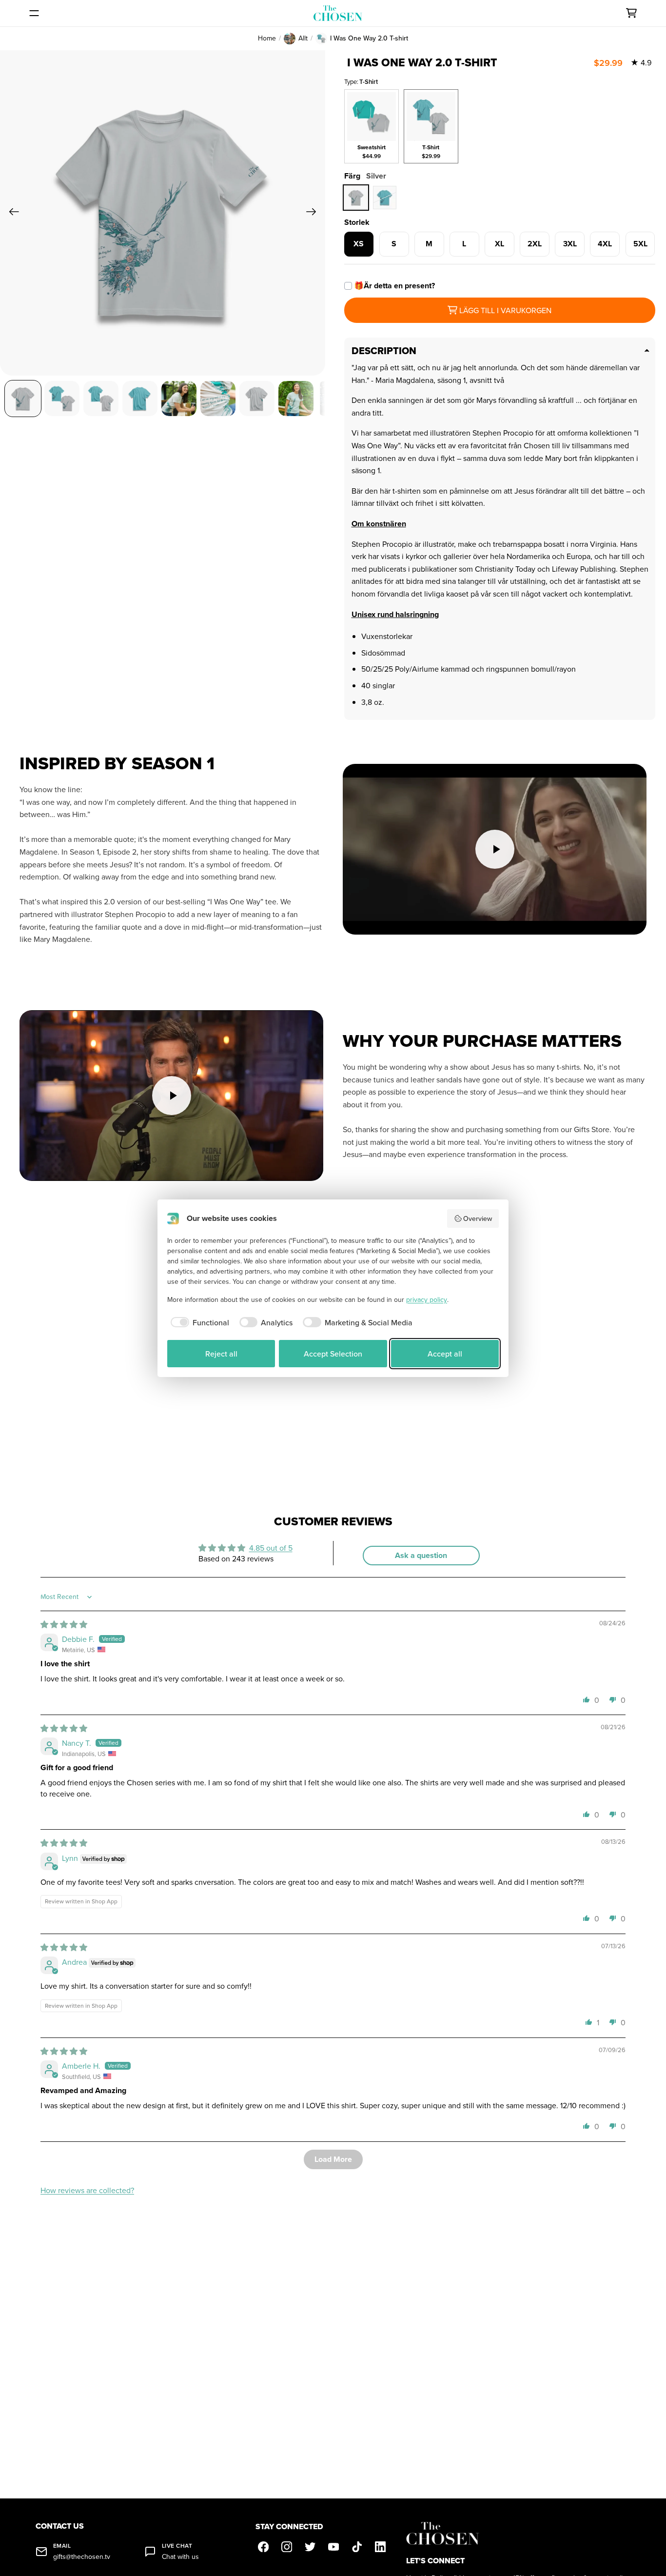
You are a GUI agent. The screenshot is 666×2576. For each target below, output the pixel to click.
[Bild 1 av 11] (23, 399)
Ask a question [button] (421, 1555)
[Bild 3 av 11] (101, 399)
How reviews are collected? (87, 2190)
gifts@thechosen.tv (82, 2557)
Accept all (445, 1354)
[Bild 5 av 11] (179, 399)
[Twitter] (310, 2547)
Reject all (221, 1354)
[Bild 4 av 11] (140, 399)
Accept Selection (333, 1354)
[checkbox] (198, 1322)
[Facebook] (263, 2547)
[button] (587, 1699)
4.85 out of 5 (271, 1548)
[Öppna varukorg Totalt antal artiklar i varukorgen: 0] (631, 13)
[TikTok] (357, 2547)
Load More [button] (333, 2159)
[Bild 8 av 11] (296, 399)
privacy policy (427, 1299)
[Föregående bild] (11, 213)
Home (267, 38)
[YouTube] (333, 2547)
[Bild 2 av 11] (62, 399)
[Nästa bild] (314, 213)
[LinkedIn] (380, 2547)
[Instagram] (287, 2547)
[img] (64, 1624)
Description (384, 351)
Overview (478, 1218)
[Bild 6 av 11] (218, 399)
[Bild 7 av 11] (257, 399)
